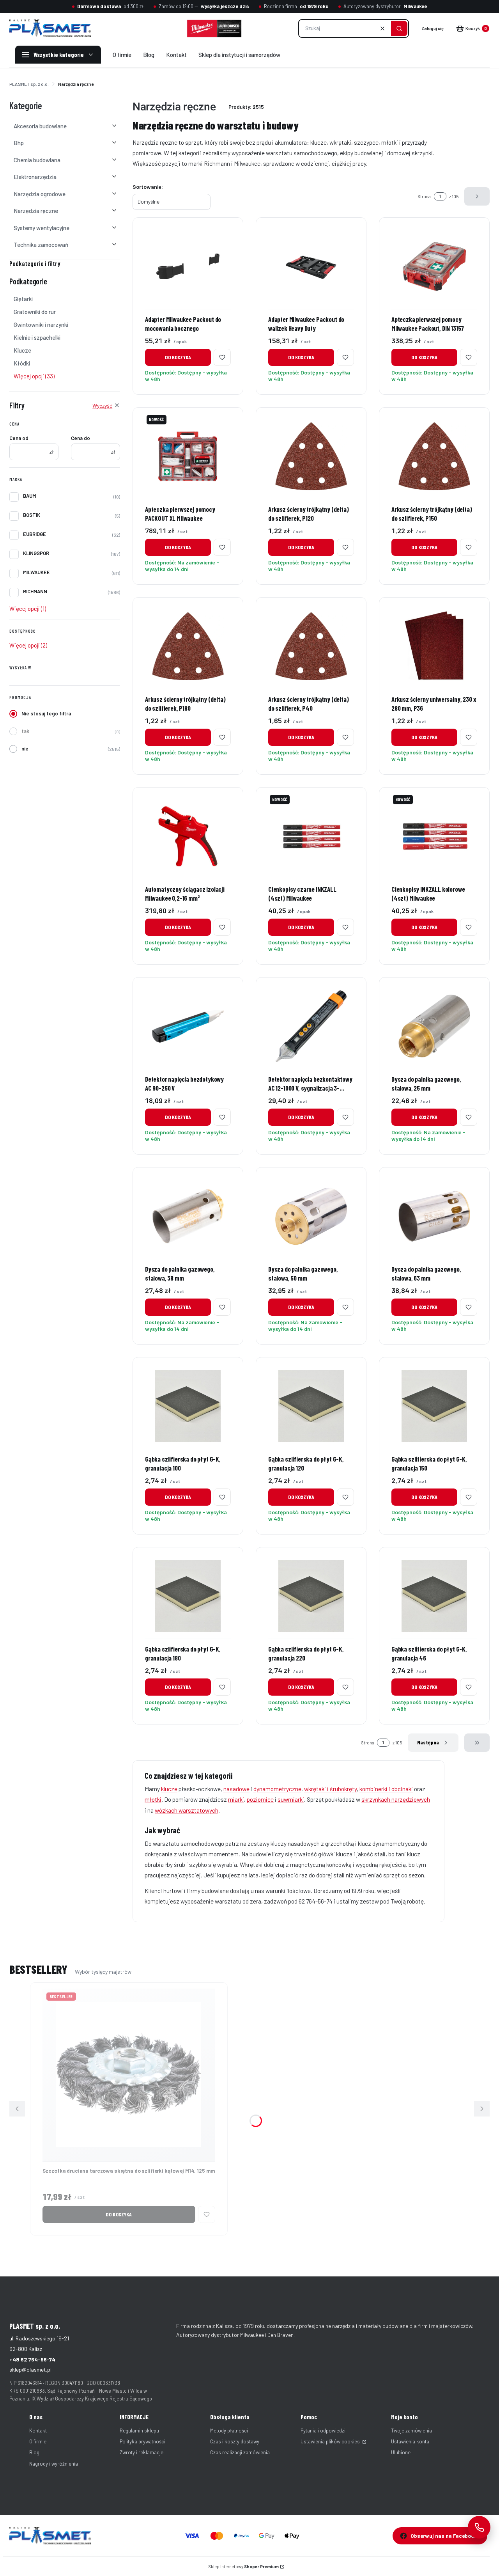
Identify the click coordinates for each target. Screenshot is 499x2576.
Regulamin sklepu (139, 2431)
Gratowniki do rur (35, 312)
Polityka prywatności (142, 2441)
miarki (236, 1799)
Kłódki (22, 363)
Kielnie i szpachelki (37, 337)
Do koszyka (178, 357)
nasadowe (236, 1789)
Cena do (81, 438)
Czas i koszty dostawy (235, 2441)
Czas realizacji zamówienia (240, 2452)
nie (25, 749)
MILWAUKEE (36, 572)
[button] (399, 28)
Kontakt (38, 2431)
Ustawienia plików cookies (331, 2441)
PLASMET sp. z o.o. (29, 84)
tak (25, 731)
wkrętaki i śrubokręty (330, 1789)
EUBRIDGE (35, 534)
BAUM (29, 496)
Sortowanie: (148, 187)
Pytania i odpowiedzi (323, 2431)
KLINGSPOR (36, 553)
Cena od (19, 438)
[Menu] (58, 55)
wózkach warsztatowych (187, 1810)
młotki (153, 1799)
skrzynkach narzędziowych (396, 1799)
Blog (34, 2452)
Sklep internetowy (244, 2566)
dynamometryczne (277, 1789)
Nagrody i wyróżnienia (54, 2464)
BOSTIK (32, 515)
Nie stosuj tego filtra (46, 713)
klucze (169, 1789)
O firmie (38, 2441)
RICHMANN (35, 591)
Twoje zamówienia (411, 2431)
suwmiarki (291, 1799)
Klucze (22, 350)
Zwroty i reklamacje (142, 2452)
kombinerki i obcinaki (386, 1789)
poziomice (260, 1799)
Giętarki (23, 299)
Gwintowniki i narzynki (41, 325)
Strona (424, 196)
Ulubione (401, 2452)
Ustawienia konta (410, 2441)
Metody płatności (229, 2431)
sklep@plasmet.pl (30, 2369)
